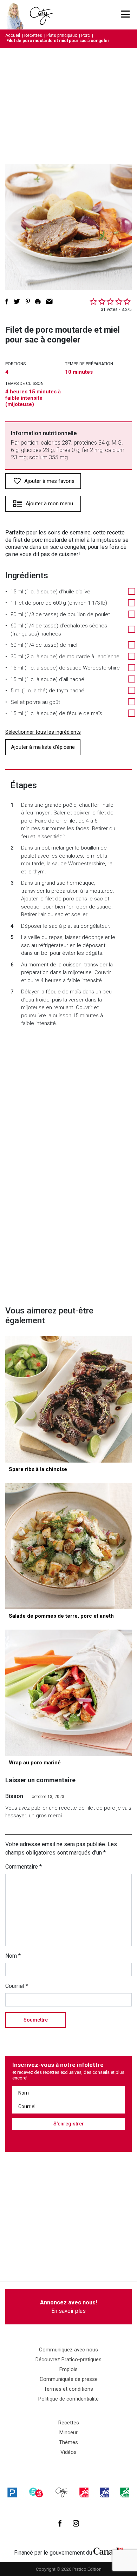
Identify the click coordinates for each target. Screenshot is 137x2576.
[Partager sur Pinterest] (28, 301)
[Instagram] (76, 2523)
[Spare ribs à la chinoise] (68, 1399)
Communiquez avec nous (68, 2350)
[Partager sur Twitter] (17, 301)
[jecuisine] (84, 2492)
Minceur (68, 2432)
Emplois (68, 2369)
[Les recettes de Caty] (17, 15)
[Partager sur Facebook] (7, 301)
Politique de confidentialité (68, 2399)
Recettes (33, 35)
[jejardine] (125, 2492)
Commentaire (24, 1867)
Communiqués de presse (69, 2379)
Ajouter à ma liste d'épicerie (43, 747)
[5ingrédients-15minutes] (36, 2492)
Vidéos (68, 2452)
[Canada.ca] (108, 2551)
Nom (13, 1956)
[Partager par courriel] (49, 301)
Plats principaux (62, 35)
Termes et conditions (68, 2389)
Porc (86, 35)
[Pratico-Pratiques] (12, 2492)
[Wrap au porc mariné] (68, 1693)
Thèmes (68, 2442)
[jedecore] (104, 2492)
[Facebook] (60, 2523)
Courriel (17, 1986)
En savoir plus (68, 2307)
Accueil (13, 35)
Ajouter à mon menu (49, 504)
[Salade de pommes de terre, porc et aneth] (68, 1546)
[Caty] (62, 2492)
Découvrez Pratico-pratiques (68, 2359)
